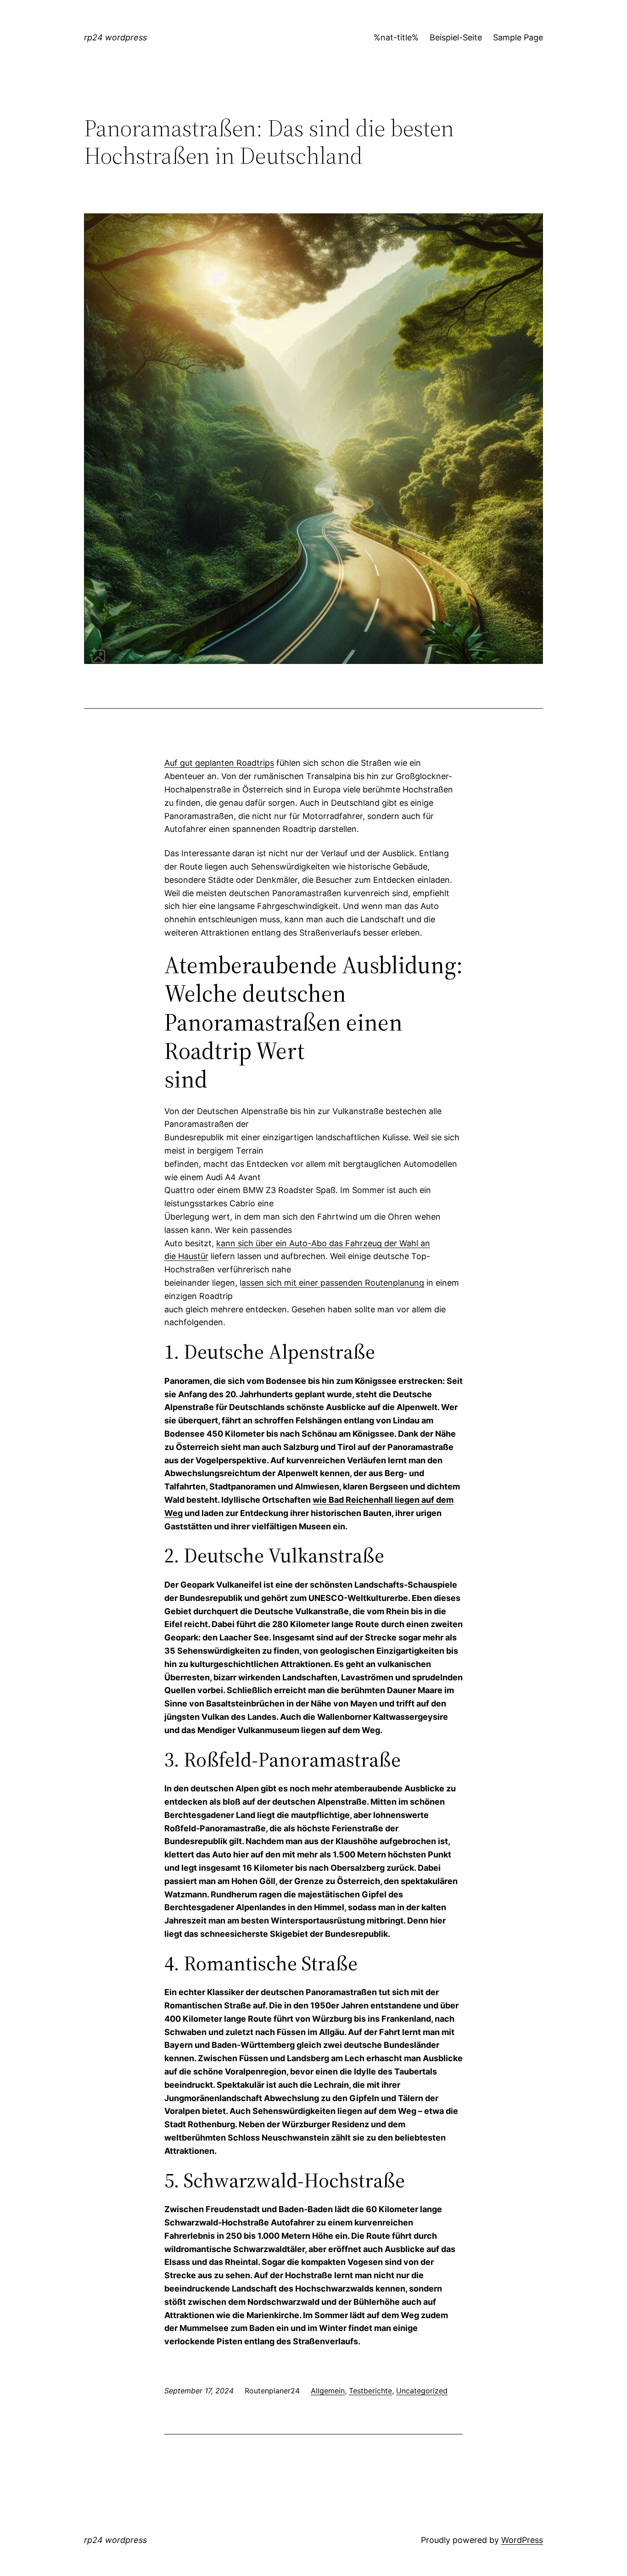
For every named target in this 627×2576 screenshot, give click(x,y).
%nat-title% (396, 37)
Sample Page (518, 37)
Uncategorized (422, 2391)
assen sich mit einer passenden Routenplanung (333, 1283)
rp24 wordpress (115, 37)
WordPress (522, 2540)
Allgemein (328, 2391)
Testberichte (370, 2391)
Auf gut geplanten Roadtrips (219, 763)
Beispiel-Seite (456, 37)
